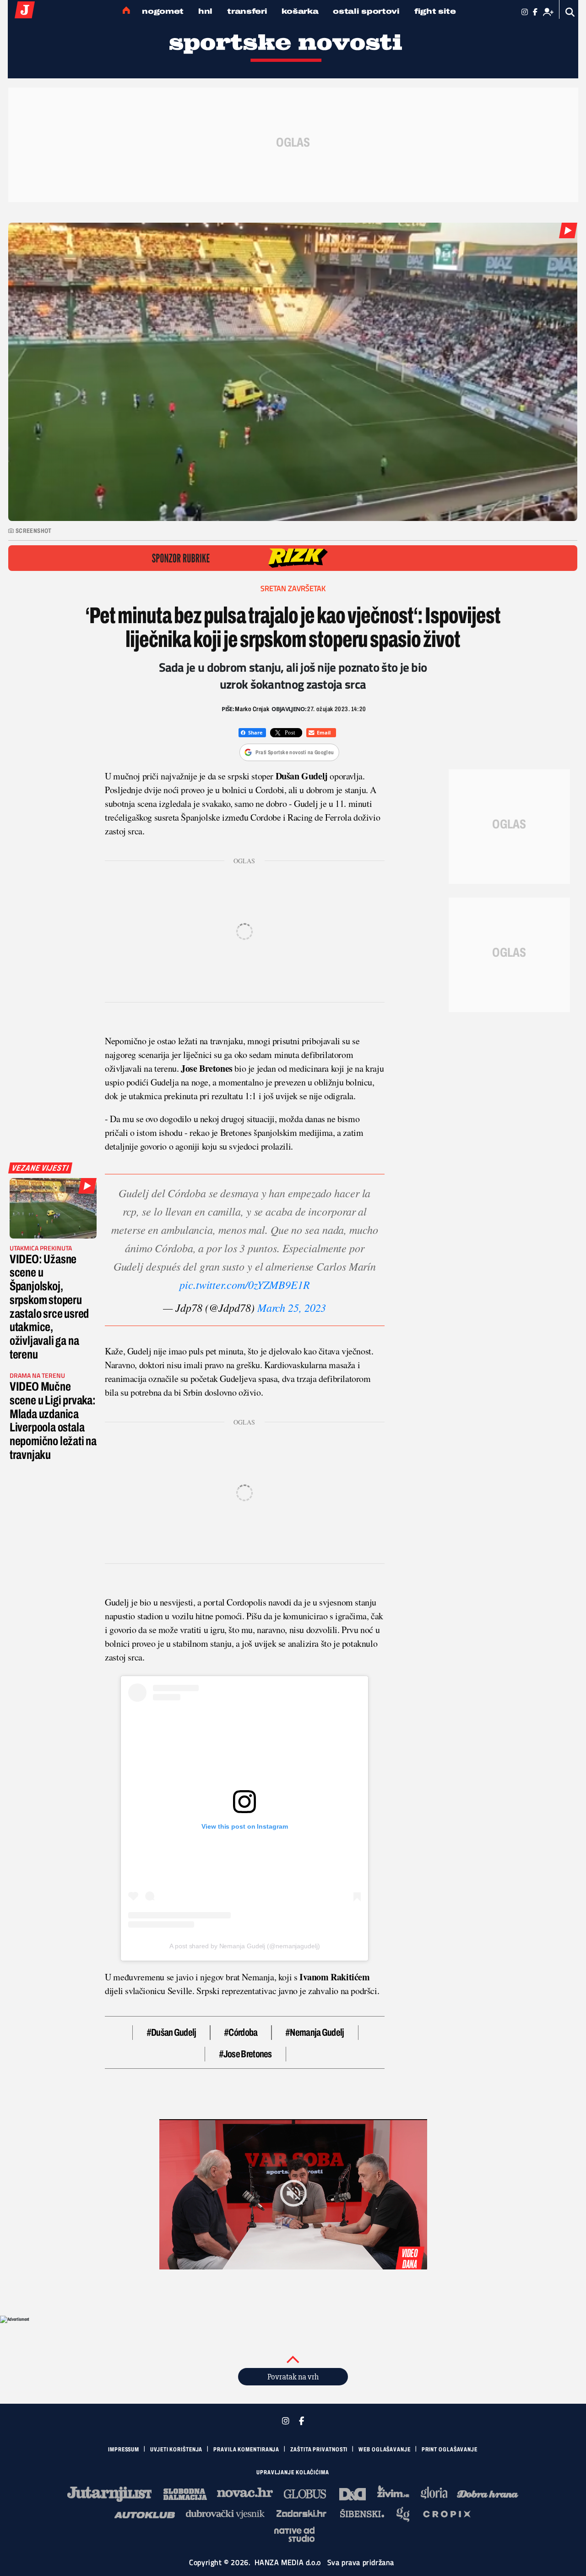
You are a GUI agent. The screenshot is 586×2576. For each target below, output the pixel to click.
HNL (205, 11)
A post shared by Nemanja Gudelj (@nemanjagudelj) (244, 1946)
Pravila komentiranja (246, 2450)
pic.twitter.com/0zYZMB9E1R (245, 1284)
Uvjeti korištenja (176, 2450)
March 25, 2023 (292, 1307)
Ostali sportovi (366, 11)
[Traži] (570, 12)
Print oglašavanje (450, 2450)
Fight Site (435, 11)
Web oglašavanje (385, 2450)
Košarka (300, 11)
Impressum (124, 2450)
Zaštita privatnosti (319, 2450)
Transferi (247, 11)
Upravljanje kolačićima (293, 2472)
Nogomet (163, 11)
